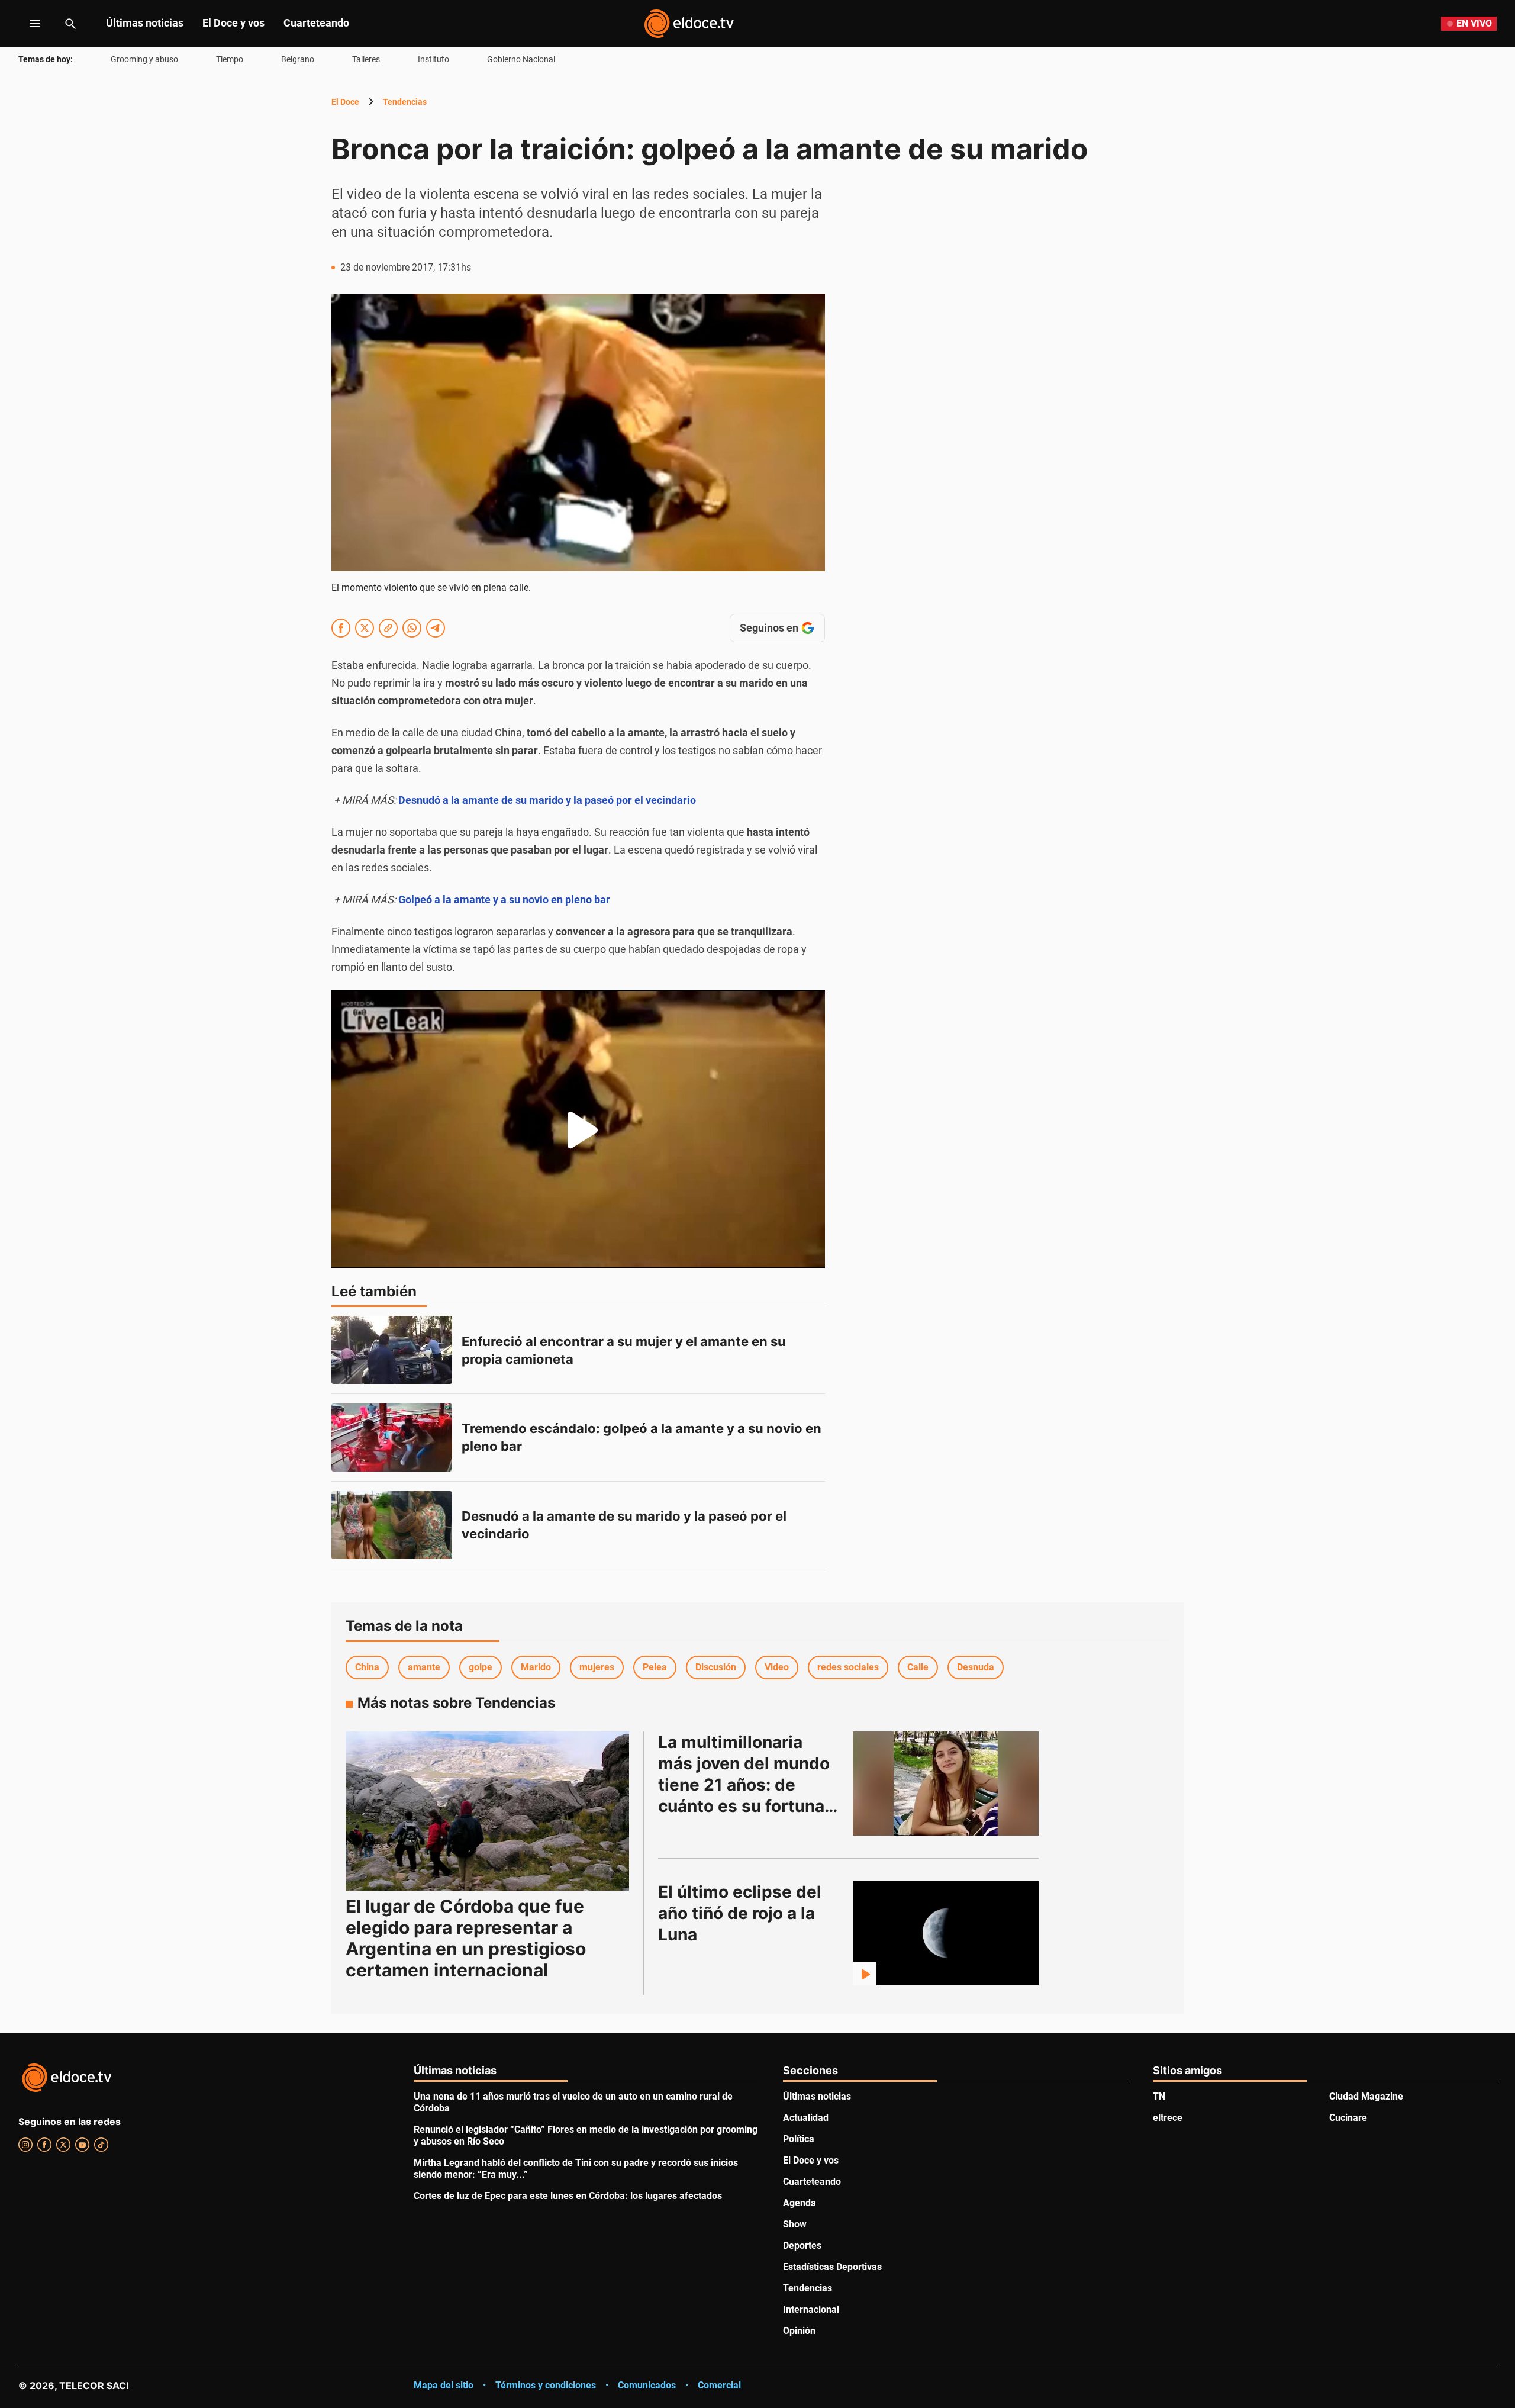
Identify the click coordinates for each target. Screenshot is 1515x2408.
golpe (481, 1667)
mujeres (597, 1667)
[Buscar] (70, 24)
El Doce (345, 102)
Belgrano (298, 59)
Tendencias (405, 102)
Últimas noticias (145, 23)
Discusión (716, 1667)
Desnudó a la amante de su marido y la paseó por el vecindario (547, 800)
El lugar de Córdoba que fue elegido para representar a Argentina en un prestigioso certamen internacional (466, 1938)
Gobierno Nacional (521, 59)
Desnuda (976, 1667)
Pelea (655, 1667)
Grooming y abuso (144, 59)
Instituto (433, 59)
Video (777, 1667)
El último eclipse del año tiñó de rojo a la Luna (742, 1913)
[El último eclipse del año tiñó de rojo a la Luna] (946, 1933)
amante (424, 1667)
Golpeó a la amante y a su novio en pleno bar (504, 899)
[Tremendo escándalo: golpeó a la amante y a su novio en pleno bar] (392, 1438)
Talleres (366, 59)
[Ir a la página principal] (689, 24)
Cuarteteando (316, 23)
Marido (536, 1667)
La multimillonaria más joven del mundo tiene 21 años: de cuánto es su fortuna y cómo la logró (750, 1785)
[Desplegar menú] (26, 24)
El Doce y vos (233, 23)
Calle (918, 1667)
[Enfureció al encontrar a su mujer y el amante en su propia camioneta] (392, 1350)
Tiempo (230, 59)
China (367, 1667)
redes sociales (848, 1667)
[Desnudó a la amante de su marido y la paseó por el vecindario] (392, 1525)
